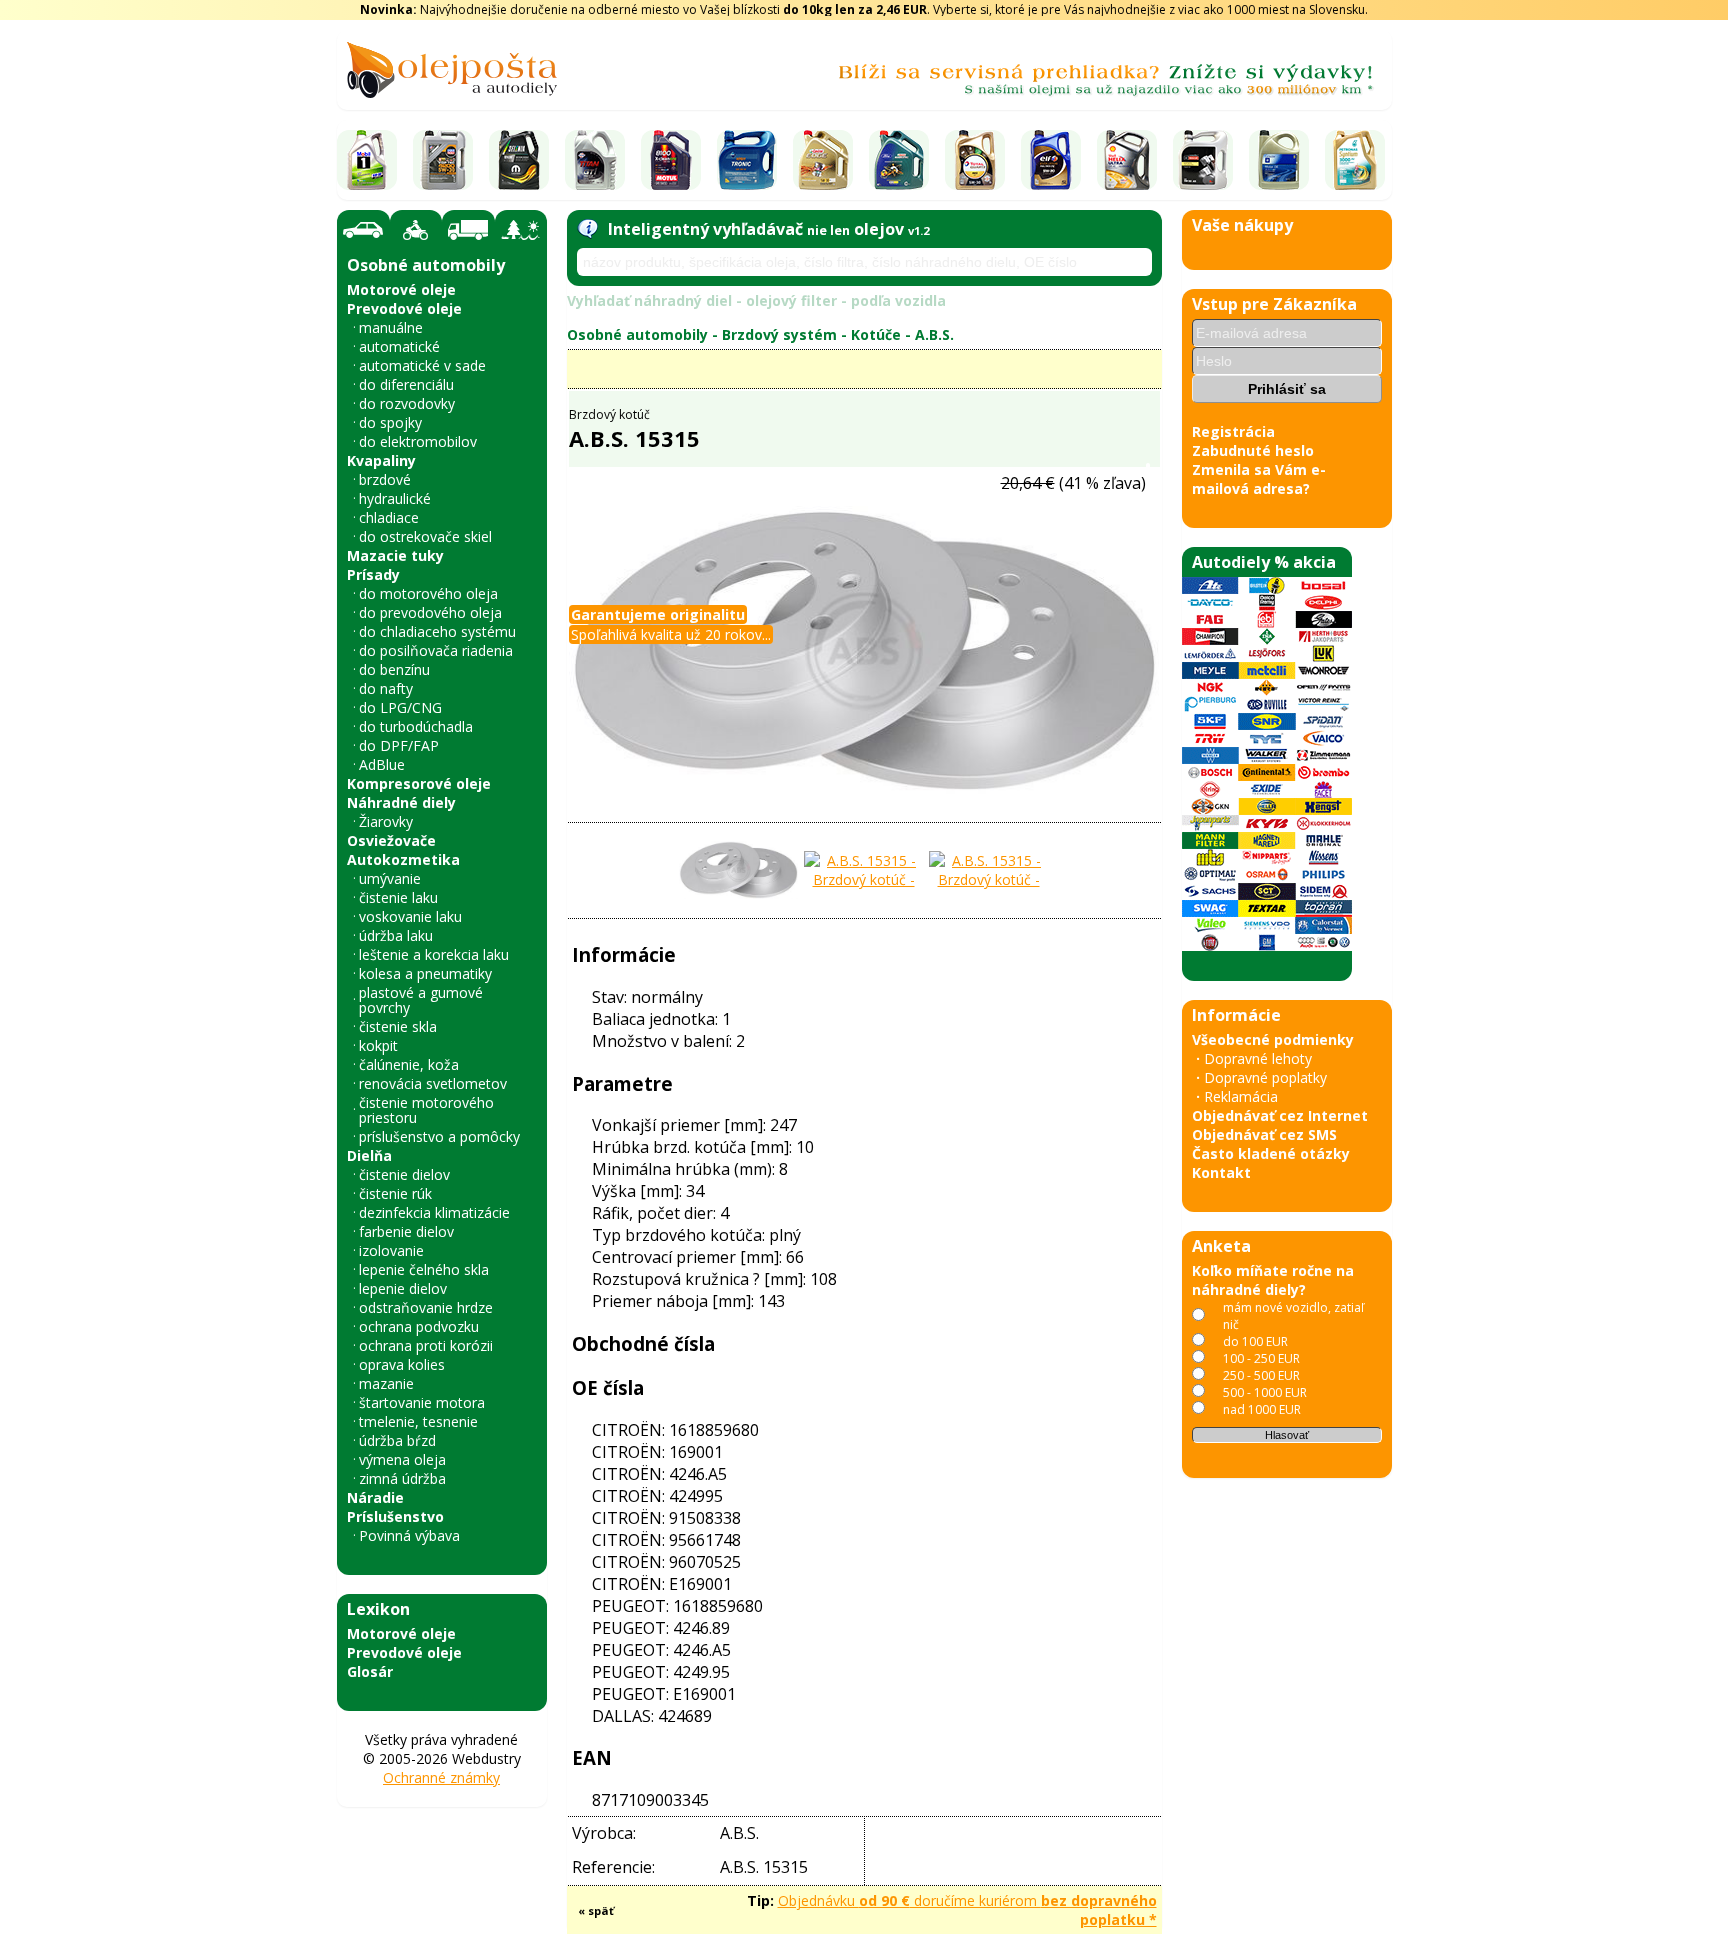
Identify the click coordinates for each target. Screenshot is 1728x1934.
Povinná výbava (409, 1535)
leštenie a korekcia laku (434, 954)
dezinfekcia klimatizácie (434, 1212)
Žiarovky (386, 821)
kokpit (378, 1045)
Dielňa (369, 1155)
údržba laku (396, 935)
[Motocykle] (416, 230)
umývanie (390, 878)
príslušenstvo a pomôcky (439, 1136)
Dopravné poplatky (1265, 1077)
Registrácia (1233, 431)
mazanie (386, 1383)
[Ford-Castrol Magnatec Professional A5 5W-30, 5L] (899, 160)
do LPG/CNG (400, 707)
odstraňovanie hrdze (426, 1307)
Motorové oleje (401, 289)
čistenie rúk (395, 1193)
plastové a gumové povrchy (421, 1000)
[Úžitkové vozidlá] (468, 230)
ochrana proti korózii (426, 1345)
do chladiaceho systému (437, 631)
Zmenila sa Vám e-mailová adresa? (1259, 479)
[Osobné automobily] (363, 230)
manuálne (391, 327)
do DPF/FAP (399, 745)
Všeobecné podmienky (1273, 1039)
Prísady (373, 574)
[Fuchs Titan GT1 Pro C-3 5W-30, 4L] (595, 160)
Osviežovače (391, 840)
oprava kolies (402, 1364)
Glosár (370, 1671)
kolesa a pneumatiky (425, 973)
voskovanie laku (410, 916)
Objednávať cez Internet (1280, 1115)
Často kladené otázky (1271, 1153)
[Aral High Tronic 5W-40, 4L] (747, 160)
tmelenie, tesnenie (418, 1421)
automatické (399, 346)
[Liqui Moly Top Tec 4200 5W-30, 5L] (443, 160)
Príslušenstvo (395, 1516)
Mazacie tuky (395, 555)
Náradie (375, 1497)
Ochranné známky (441, 1777)
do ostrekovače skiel (425, 536)
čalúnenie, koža (409, 1064)
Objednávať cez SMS (1264, 1134)
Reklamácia (1241, 1096)
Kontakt (1221, 1172)
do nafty (386, 688)
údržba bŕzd (397, 1440)
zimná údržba (402, 1478)
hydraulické (395, 498)
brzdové (385, 479)
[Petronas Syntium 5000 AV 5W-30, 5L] (1355, 160)
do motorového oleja (428, 593)
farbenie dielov (406, 1231)
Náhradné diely (401, 802)
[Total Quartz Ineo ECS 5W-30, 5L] (975, 160)
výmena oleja (402, 1459)
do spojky (390, 422)
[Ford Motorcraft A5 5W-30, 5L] (1203, 160)
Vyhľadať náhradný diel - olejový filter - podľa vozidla (756, 300)
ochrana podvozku (419, 1326)
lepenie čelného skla (424, 1269)
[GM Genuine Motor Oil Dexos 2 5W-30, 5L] (1279, 160)
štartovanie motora (422, 1402)
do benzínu (394, 669)
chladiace (389, 517)
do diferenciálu (406, 384)
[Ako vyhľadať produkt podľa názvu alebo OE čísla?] (587, 229)
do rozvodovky (407, 403)
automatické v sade (422, 365)
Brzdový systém (779, 334)
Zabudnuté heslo (1253, 450)
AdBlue (382, 764)
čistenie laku (398, 897)
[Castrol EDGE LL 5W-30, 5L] (823, 160)
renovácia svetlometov (433, 1083)
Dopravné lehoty (1258, 1058)
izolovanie (391, 1250)
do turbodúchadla (416, 726)
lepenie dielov (403, 1288)
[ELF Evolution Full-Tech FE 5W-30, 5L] (1051, 160)
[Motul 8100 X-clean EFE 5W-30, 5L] (671, 160)
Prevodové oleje (404, 308)
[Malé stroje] (521, 230)
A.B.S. (934, 334)
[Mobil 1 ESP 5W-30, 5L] (367, 160)
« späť (596, 1910)
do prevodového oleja (430, 612)
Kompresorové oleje (419, 783)
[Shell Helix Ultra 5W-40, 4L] (1127, 160)
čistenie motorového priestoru (426, 1110)
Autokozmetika (403, 859)
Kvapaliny (381, 460)
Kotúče (876, 334)
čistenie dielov (404, 1174)
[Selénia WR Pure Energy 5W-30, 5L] (519, 160)
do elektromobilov (418, 441)
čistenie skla (398, 1026)
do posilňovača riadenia (436, 650)
